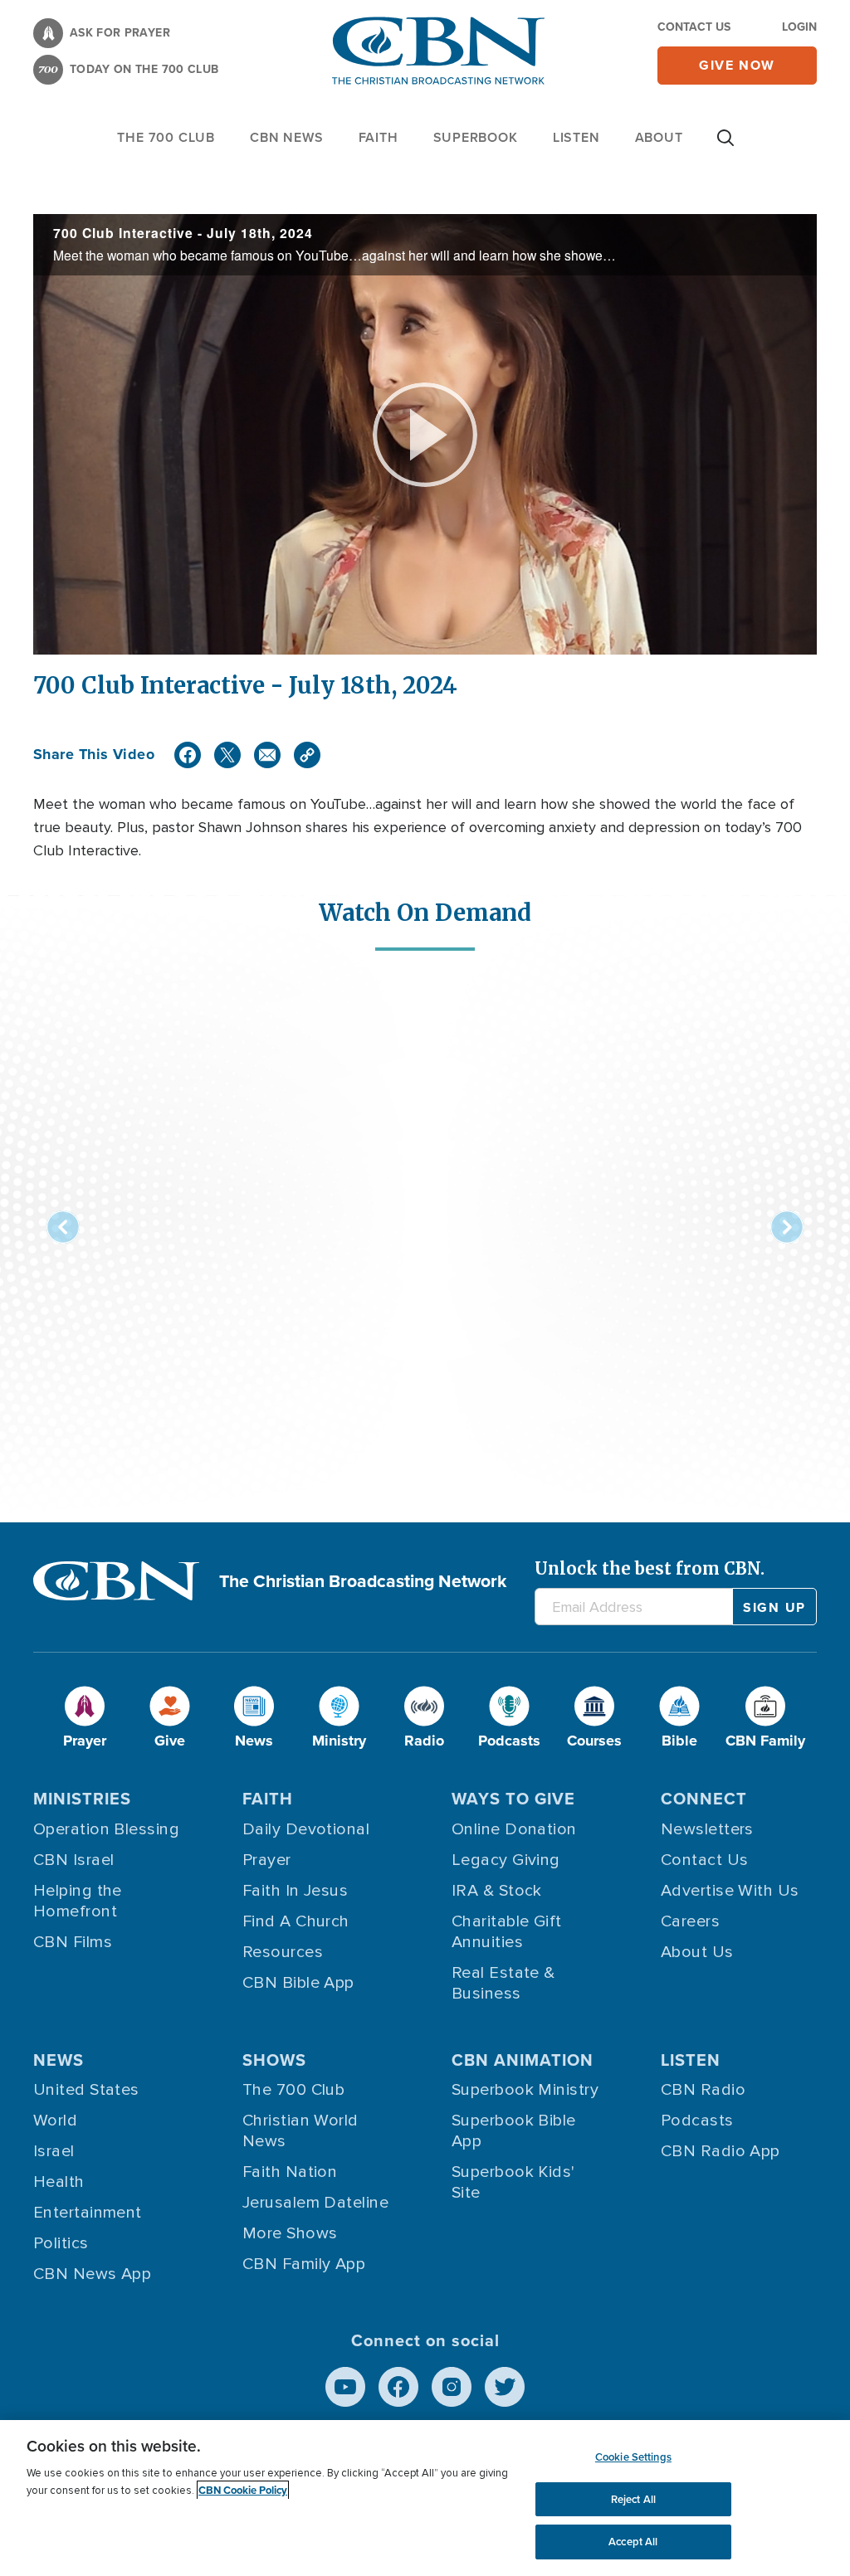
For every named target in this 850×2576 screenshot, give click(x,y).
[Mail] (267, 755)
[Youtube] (345, 2387)
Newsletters (707, 1829)
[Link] (307, 755)
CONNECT (704, 1799)
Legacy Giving (506, 1860)
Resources (283, 1952)
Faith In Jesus (295, 1891)
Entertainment (88, 2213)
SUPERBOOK (476, 137)
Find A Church (296, 1921)
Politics (61, 2243)
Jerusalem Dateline (315, 2203)
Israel (54, 2151)
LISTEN (576, 137)
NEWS (59, 2060)
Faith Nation (290, 2172)
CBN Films (73, 1942)
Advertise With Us (730, 1891)
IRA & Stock (497, 1891)
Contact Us (694, 27)
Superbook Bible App (514, 2131)
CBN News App (92, 2274)
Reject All (633, 2499)
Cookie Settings (633, 2457)
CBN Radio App (721, 2151)
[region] (425, 2498)
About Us (697, 1952)
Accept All (633, 2542)
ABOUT (659, 137)
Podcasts (697, 2121)
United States (86, 2090)
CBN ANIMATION (523, 2060)
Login (799, 27)
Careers (690, 1921)
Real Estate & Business (503, 1983)
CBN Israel (74, 1860)
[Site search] (725, 146)
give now (737, 65)
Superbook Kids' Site (513, 2182)
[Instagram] (452, 2387)
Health (59, 2182)
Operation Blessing (106, 1829)
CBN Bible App (298, 1983)
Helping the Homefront (78, 1901)
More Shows (290, 2233)
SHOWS (274, 2060)
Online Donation (514, 1829)
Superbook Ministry (525, 2090)
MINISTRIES (82, 1799)
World (55, 2121)
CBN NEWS (286, 137)
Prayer (267, 1860)
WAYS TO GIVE (513, 1799)
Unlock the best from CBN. (650, 1568)
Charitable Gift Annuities (507, 1932)
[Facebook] (188, 755)
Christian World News (300, 2131)
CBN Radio (703, 2090)
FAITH (379, 137)
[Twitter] (227, 755)
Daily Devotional (306, 1829)
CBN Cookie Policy (243, 2490)
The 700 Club (166, 137)
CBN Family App (304, 2264)
